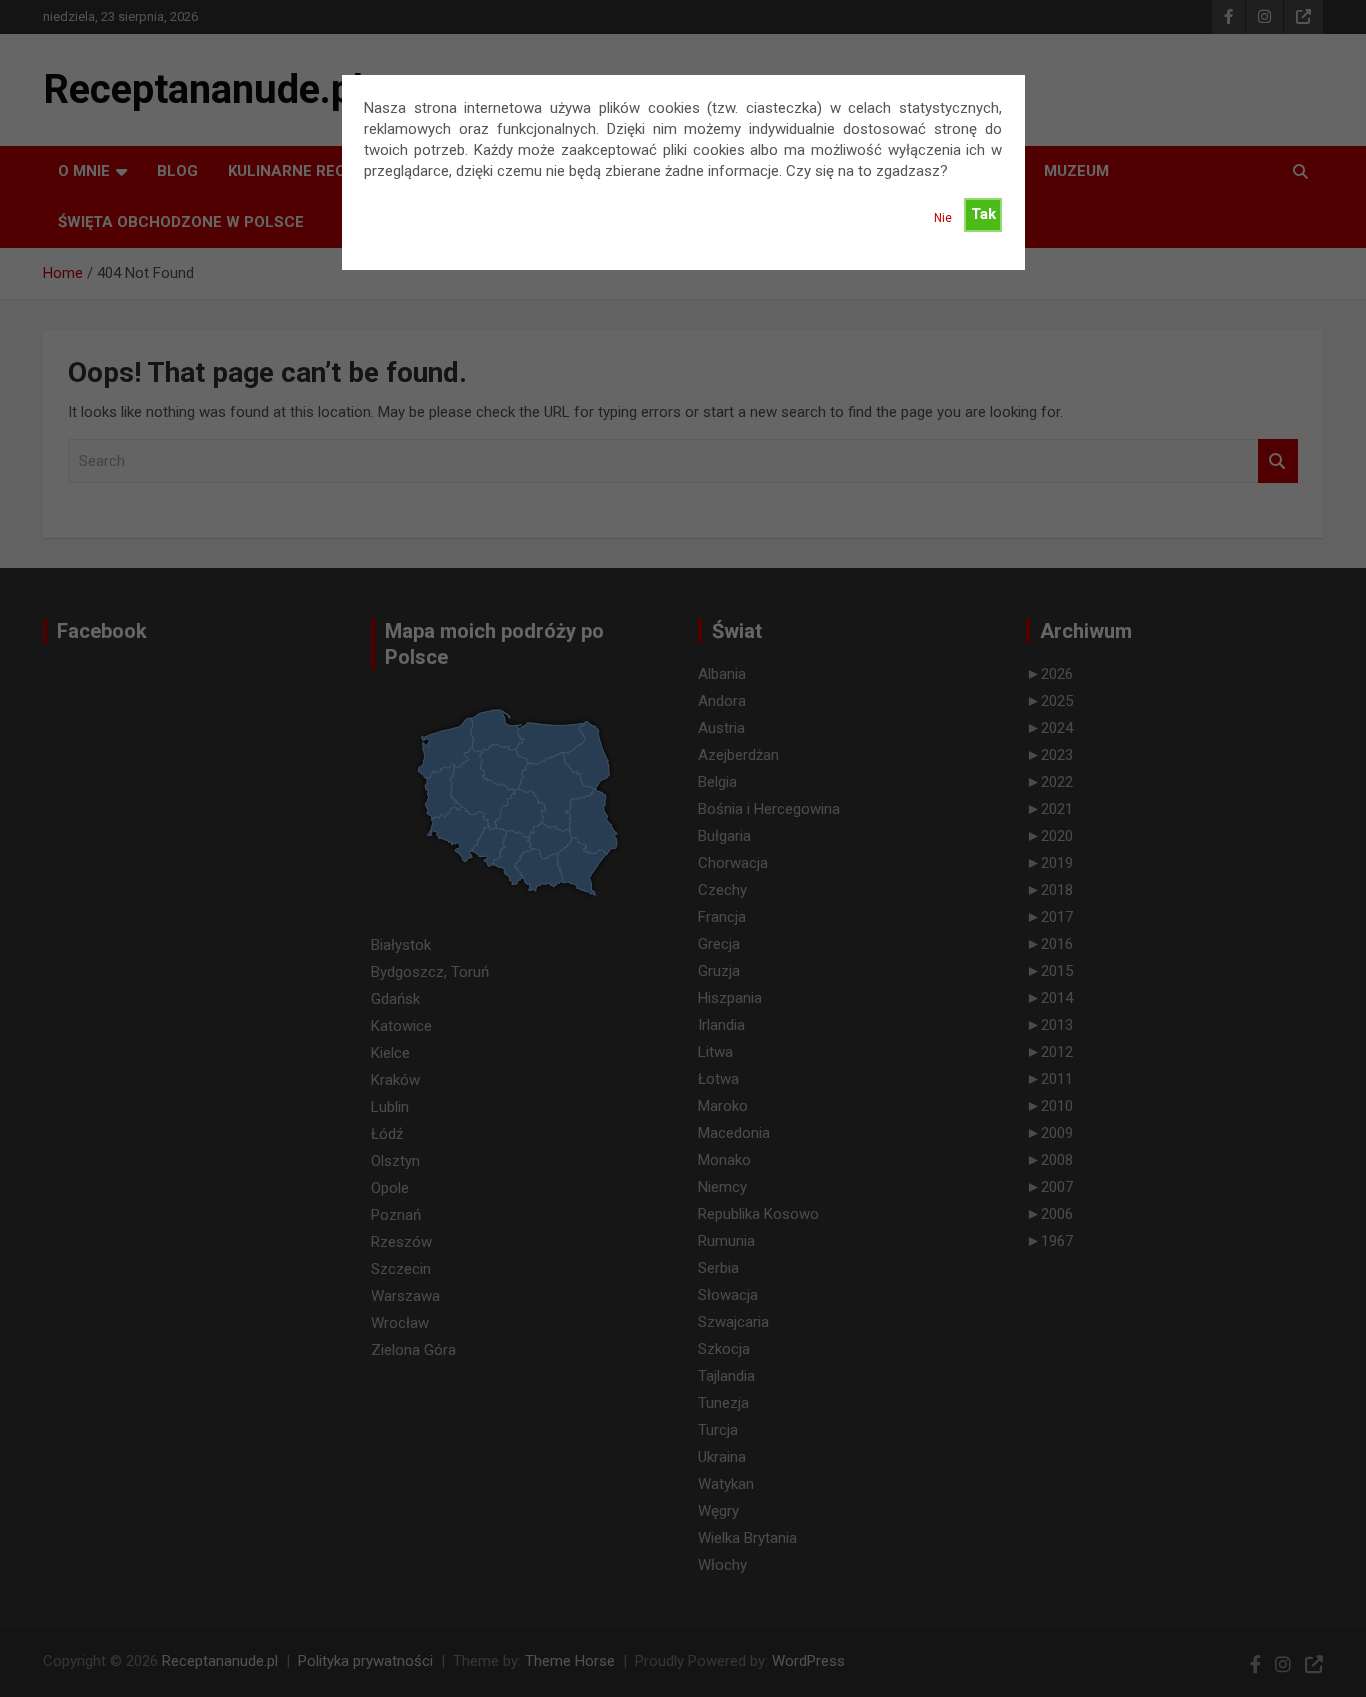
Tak (983, 214)
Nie (943, 218)
